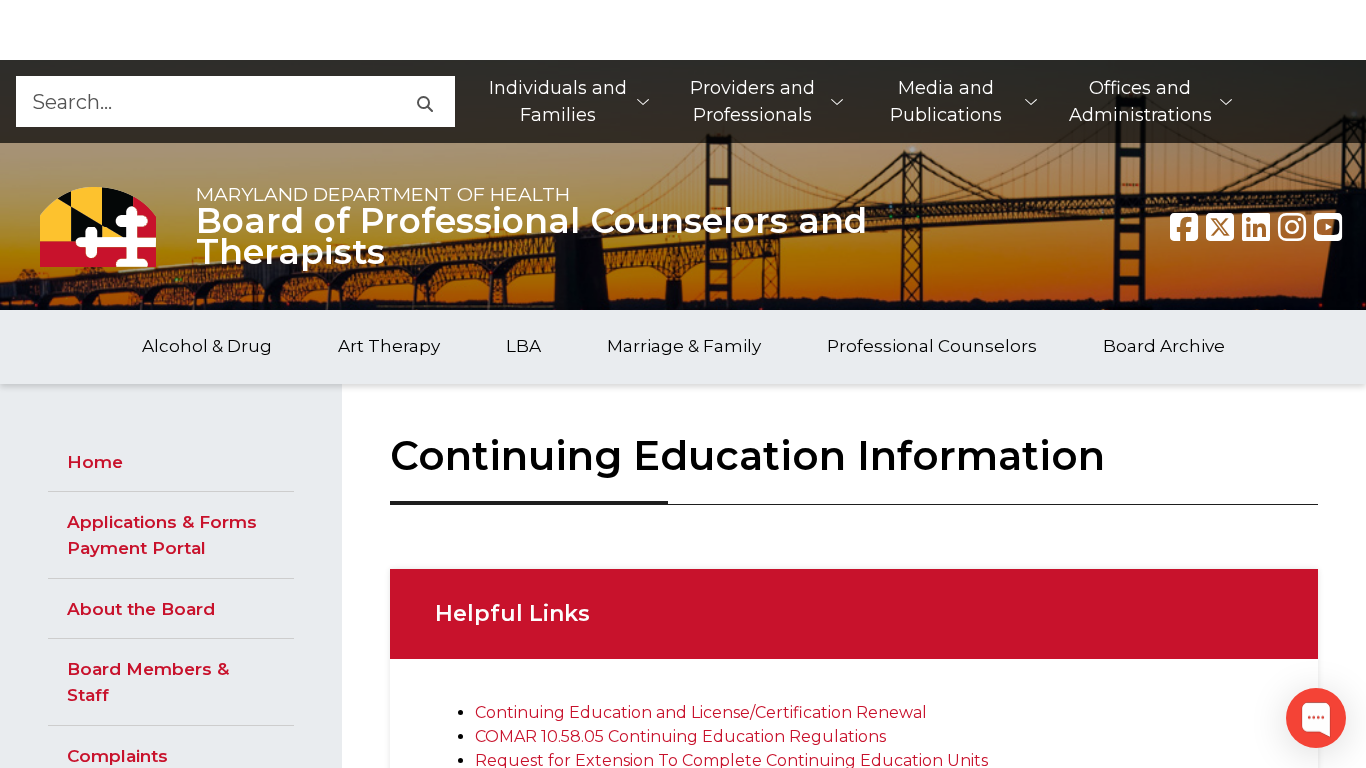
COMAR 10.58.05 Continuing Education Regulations (680, 736)
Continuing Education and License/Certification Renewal (701, 712)
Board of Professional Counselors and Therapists (531, 236)
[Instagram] (1292, 227)
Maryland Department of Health (383, 194)
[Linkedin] (1256, 227)
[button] (424, 101)
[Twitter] (1220, 227)
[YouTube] (1328, 227)
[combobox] (204, 101)
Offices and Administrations (1140, 101)
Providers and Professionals (752, 101)
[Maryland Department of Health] (98, 226)
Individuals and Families (558, 101)
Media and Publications (946, 101)
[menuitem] (568, 101)
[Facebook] (1184, 227)
